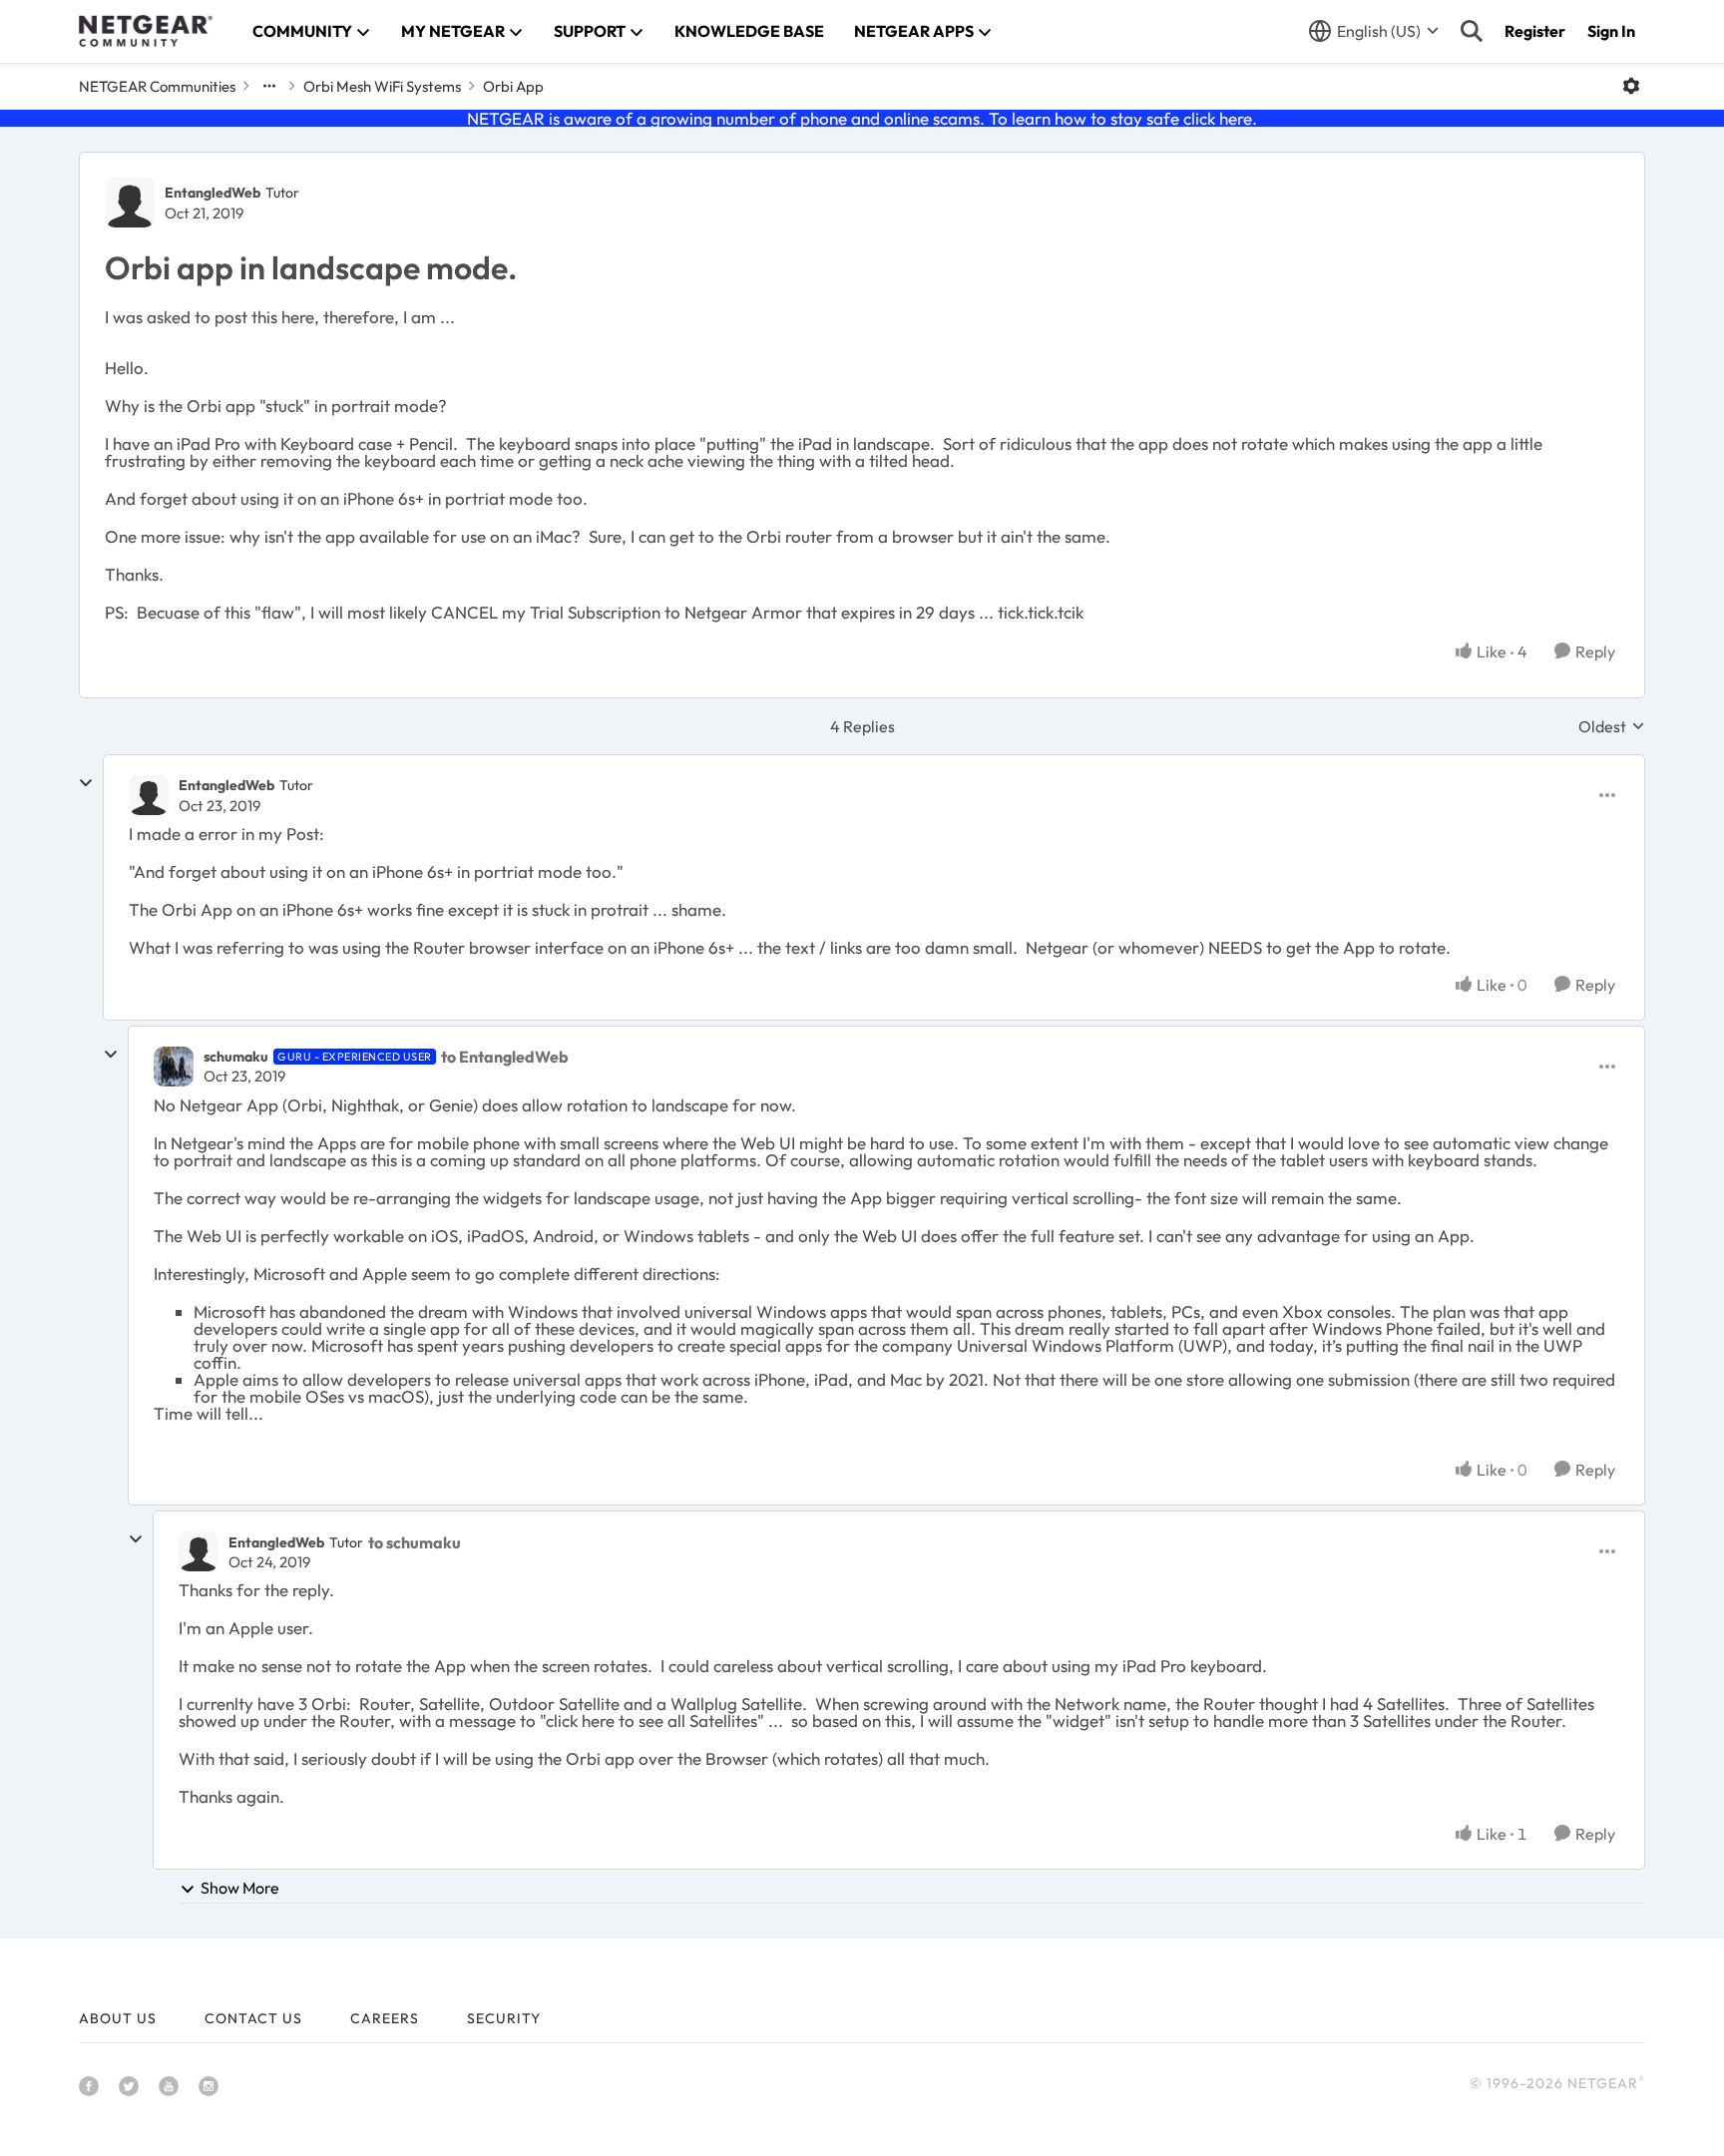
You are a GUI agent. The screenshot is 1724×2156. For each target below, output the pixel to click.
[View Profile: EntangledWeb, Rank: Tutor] (130, 203)
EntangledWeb (213, 193)
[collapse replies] (86, 783)
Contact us (253, 2018)
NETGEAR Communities (157, 86)
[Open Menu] (1631, 86)
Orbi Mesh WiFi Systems (382, 86)
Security (504, 2018)
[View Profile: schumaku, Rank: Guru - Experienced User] (174, 1067)
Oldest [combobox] (1612, 726)
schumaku (236, 1057)
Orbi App (513, 86)
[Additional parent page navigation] (269, 86)
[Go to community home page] (146, 31)
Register (1535, 31)
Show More (240, 1888)
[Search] (1472, 31)
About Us (118, 2018)
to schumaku (415, 1542)
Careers (385, 2018)
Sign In (1611, 31)
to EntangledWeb (505, 1057)
